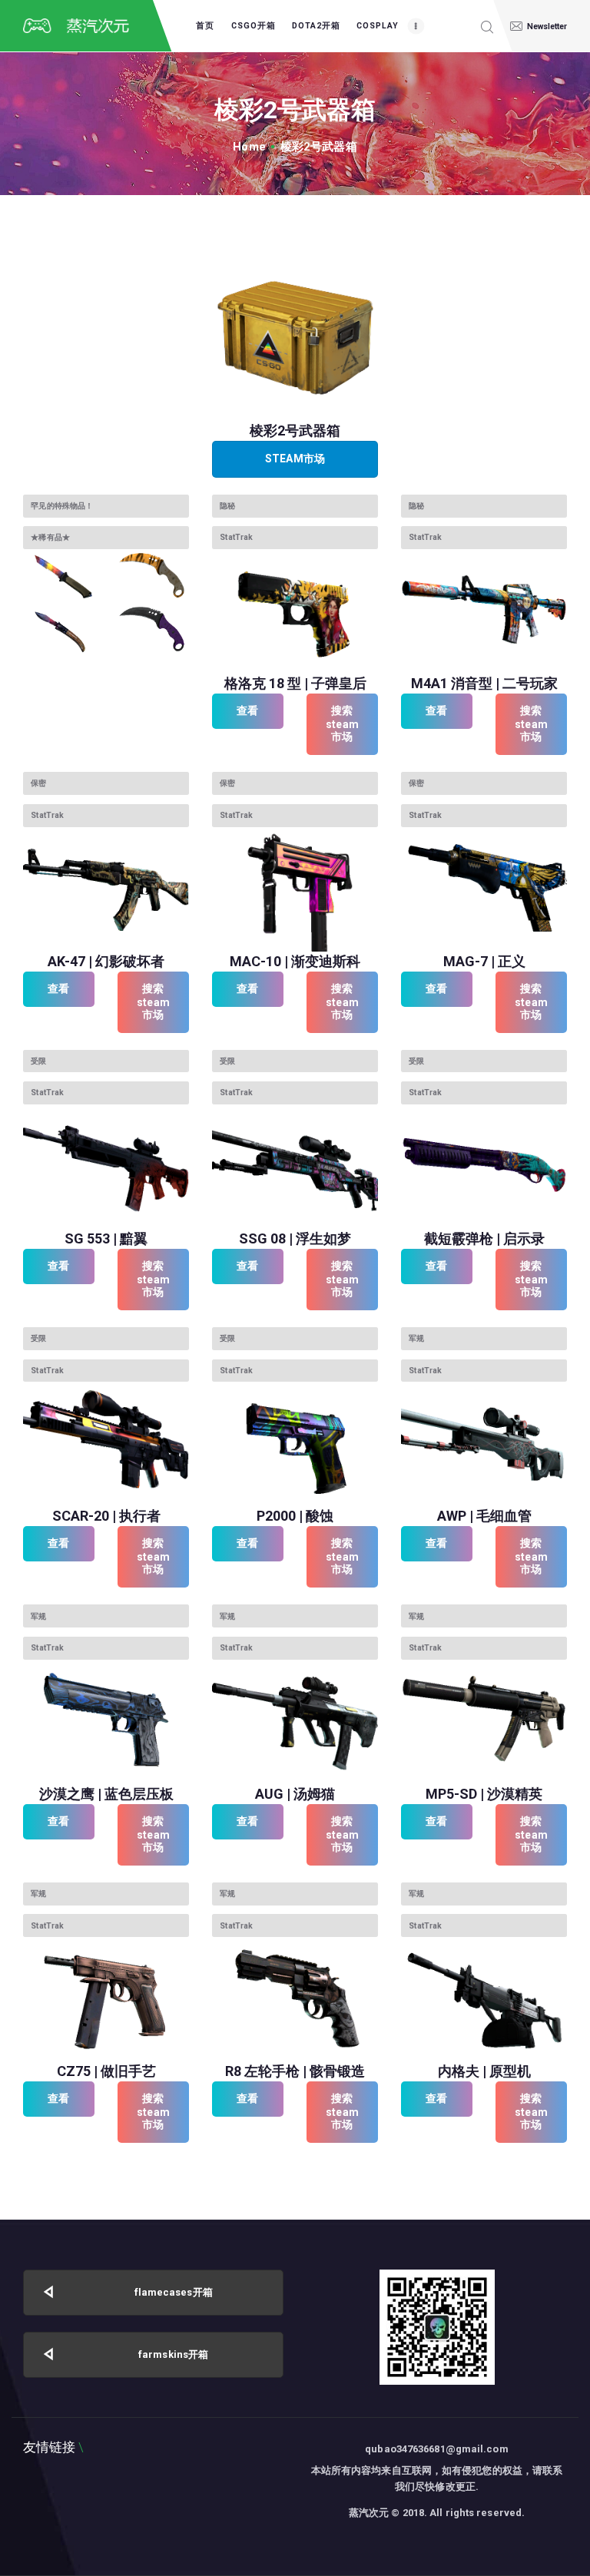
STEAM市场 (295, 459)
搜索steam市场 (342, 723)
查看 (247, 710)
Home (249, 147)
